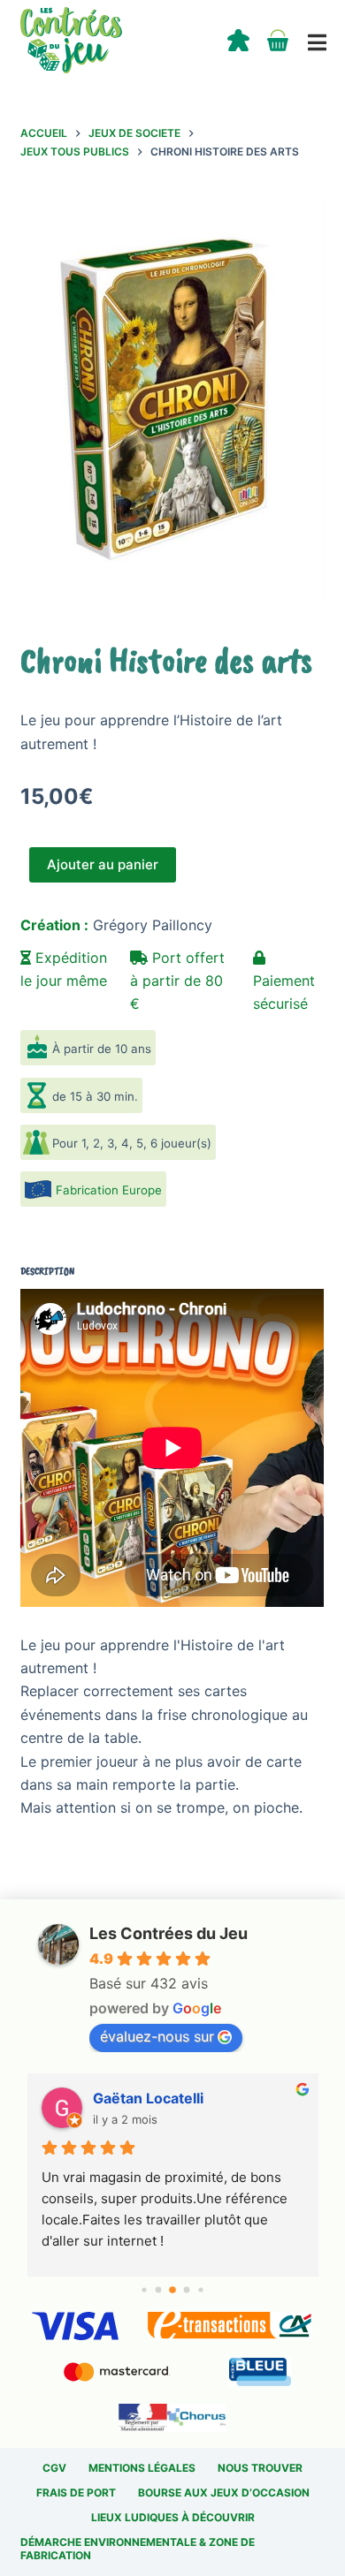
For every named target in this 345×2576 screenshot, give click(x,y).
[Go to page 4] (200, 2289)
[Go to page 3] (187, 2289)
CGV (54, 2468)
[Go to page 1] (159, 2289)
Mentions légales (142, 2468)
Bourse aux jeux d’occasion (224, 2493)
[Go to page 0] (144, 2289)
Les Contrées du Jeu (169, 1933)
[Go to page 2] (172, 2290)
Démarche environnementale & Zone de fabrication (138, 2549)
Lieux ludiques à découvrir (173, 2517)
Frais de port (76, 2493)
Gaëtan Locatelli (148, 2098)
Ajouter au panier (103, 864)
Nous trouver (260, 2468)
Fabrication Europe (109, 1190)
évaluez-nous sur (157, 2036)
